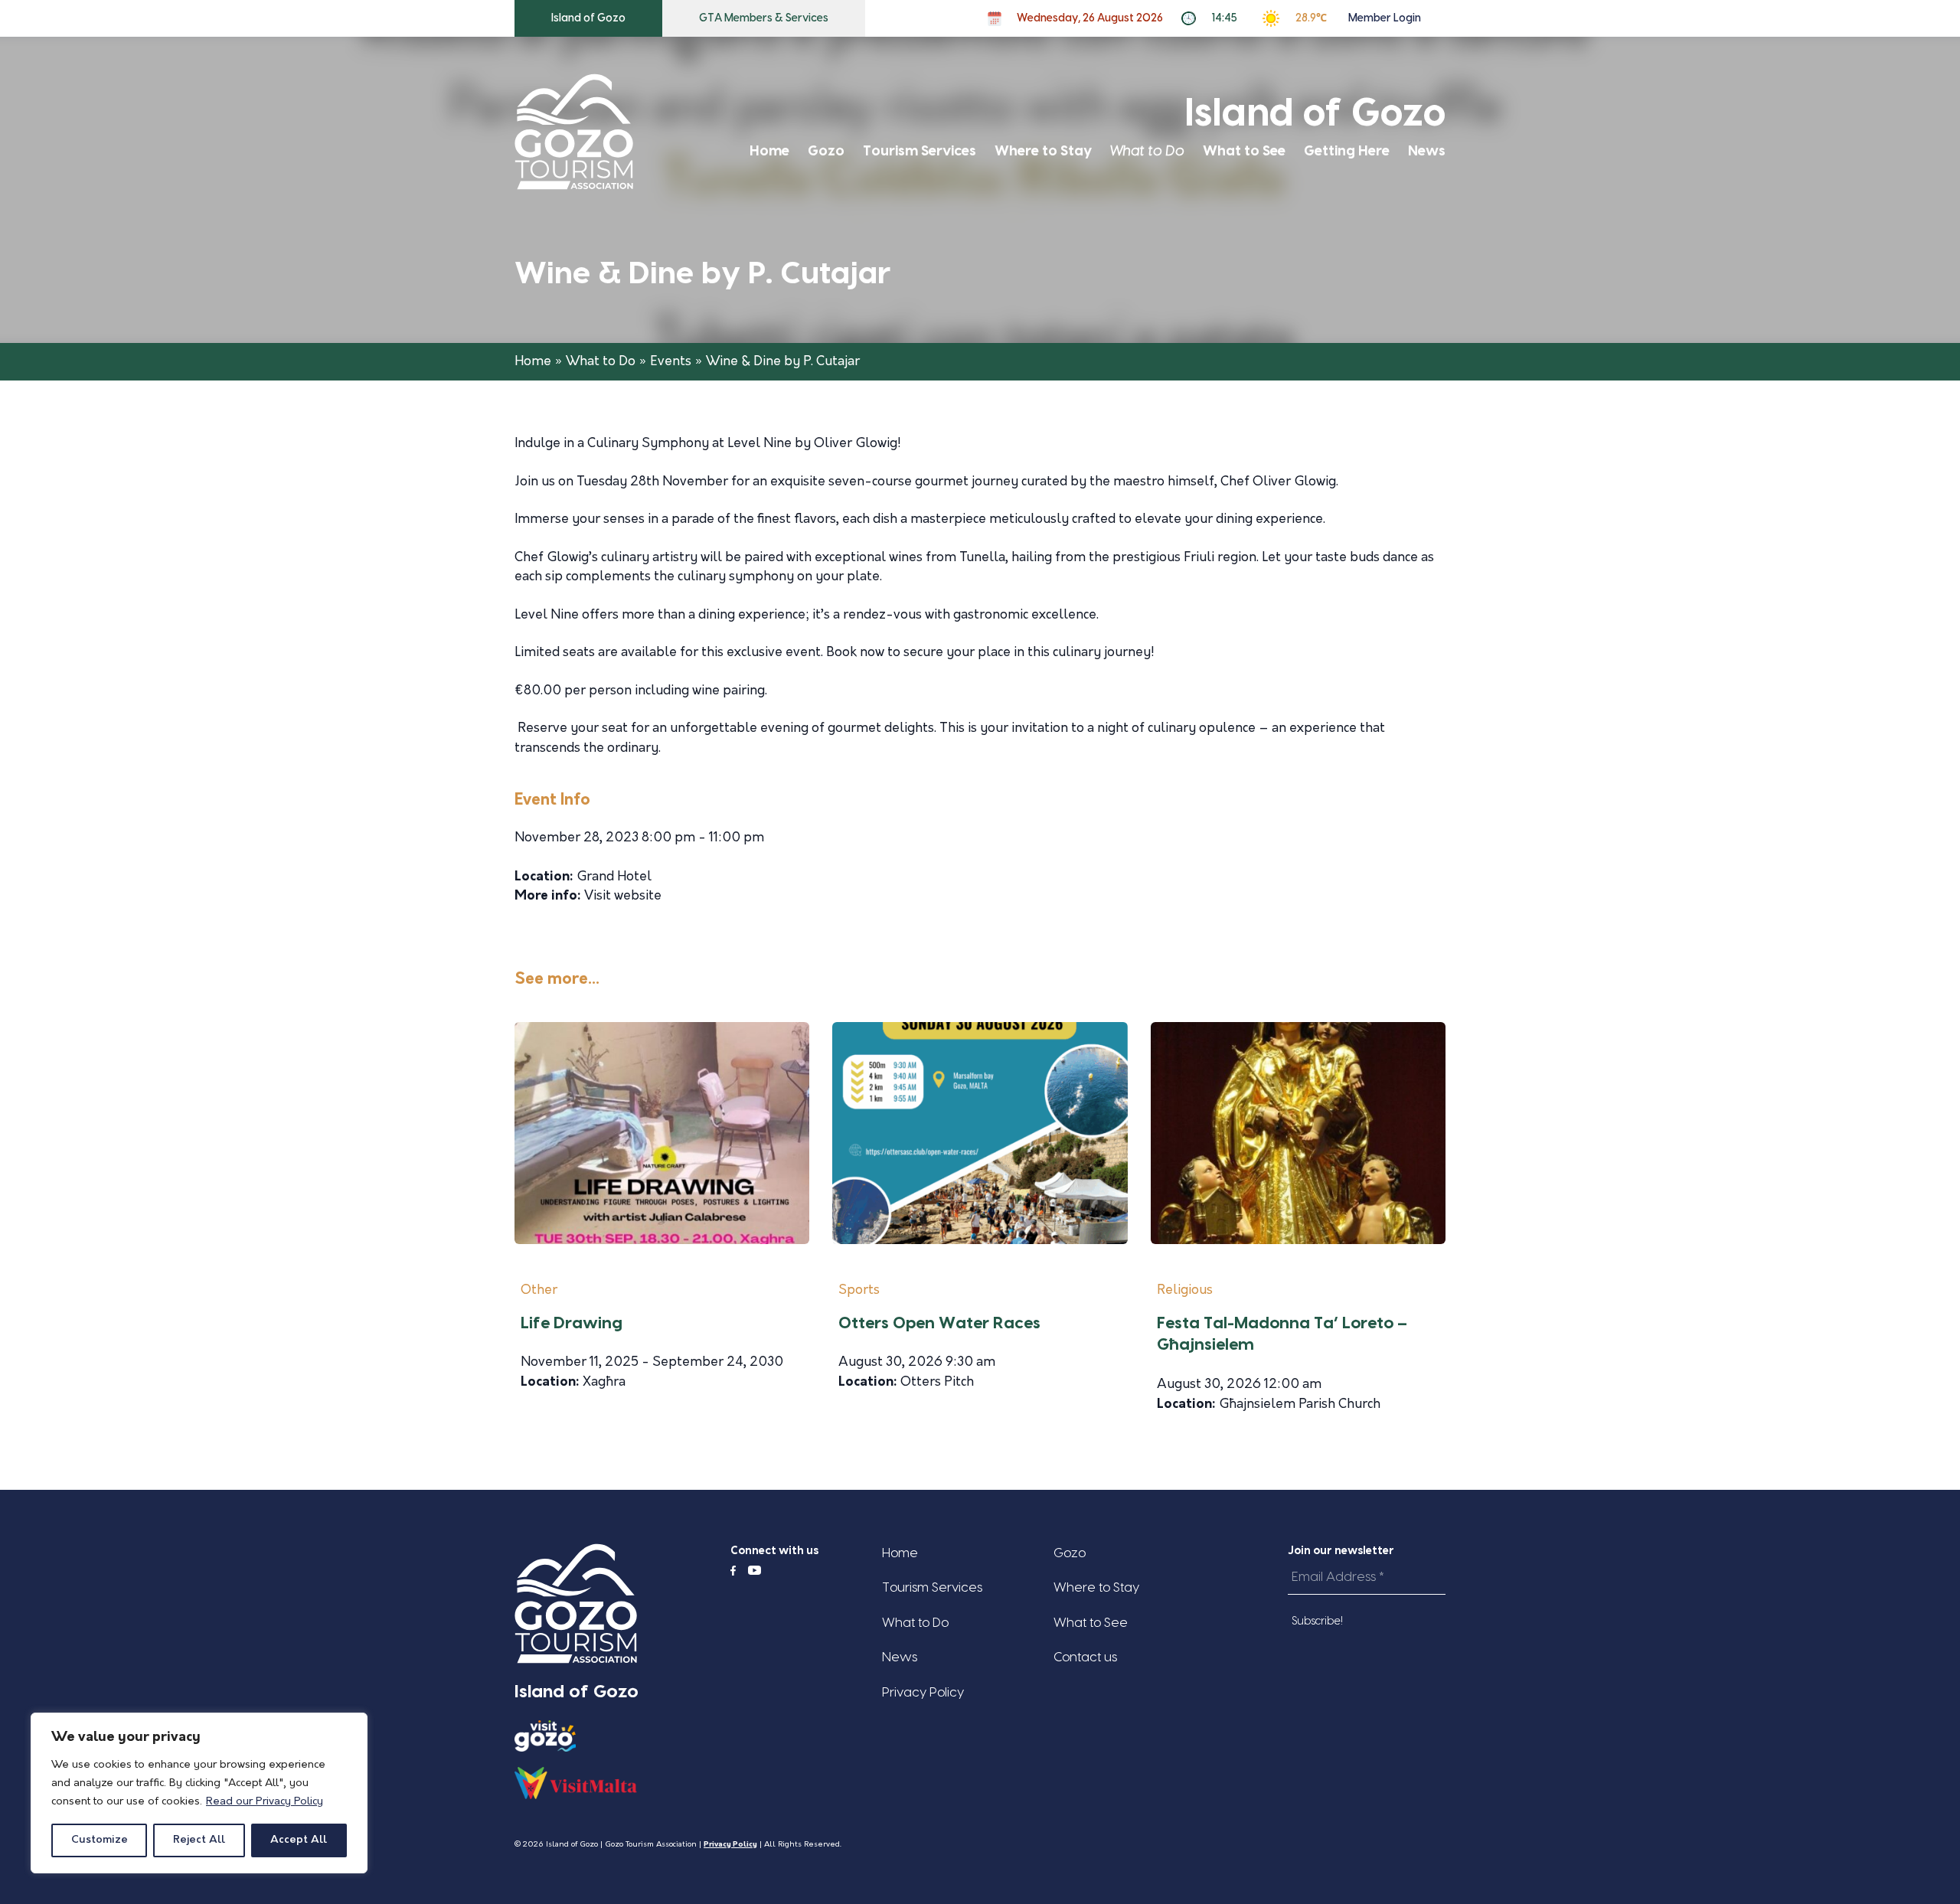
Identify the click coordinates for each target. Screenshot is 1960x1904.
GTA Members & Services (764, 18)
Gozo (826, 151)
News (1427, 151)
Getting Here (1347, 151)
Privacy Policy (923, 1692)
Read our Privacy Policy (265, 1802)
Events (671, 362)
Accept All (299, 1840)
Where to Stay (1043, 151)
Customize (100, 1840)
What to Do (1147, 151)
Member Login (1385, 18)
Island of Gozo (588, 18)
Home (769, 151)
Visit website (623, 896)
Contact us (1085, 1657)
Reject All (199, 1840)
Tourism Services (920, 151)
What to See (1244, 151)
